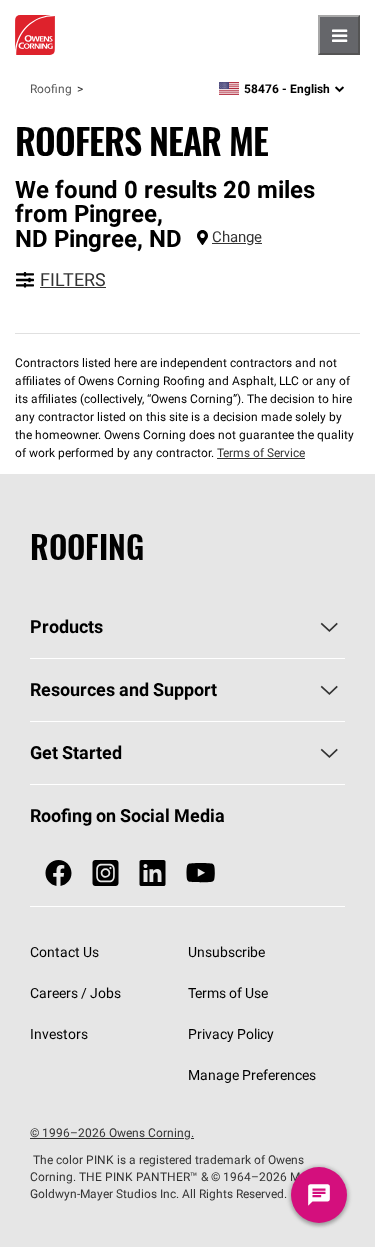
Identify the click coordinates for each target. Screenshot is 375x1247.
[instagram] (105, 873)
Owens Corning (35, 35)
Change (237, 236)
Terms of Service (261, 452)
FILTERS (73, 279)
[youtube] (200, 873)
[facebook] (58, 873)
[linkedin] (152, 873)
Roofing (51, 88)
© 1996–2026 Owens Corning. (112, 1132)
